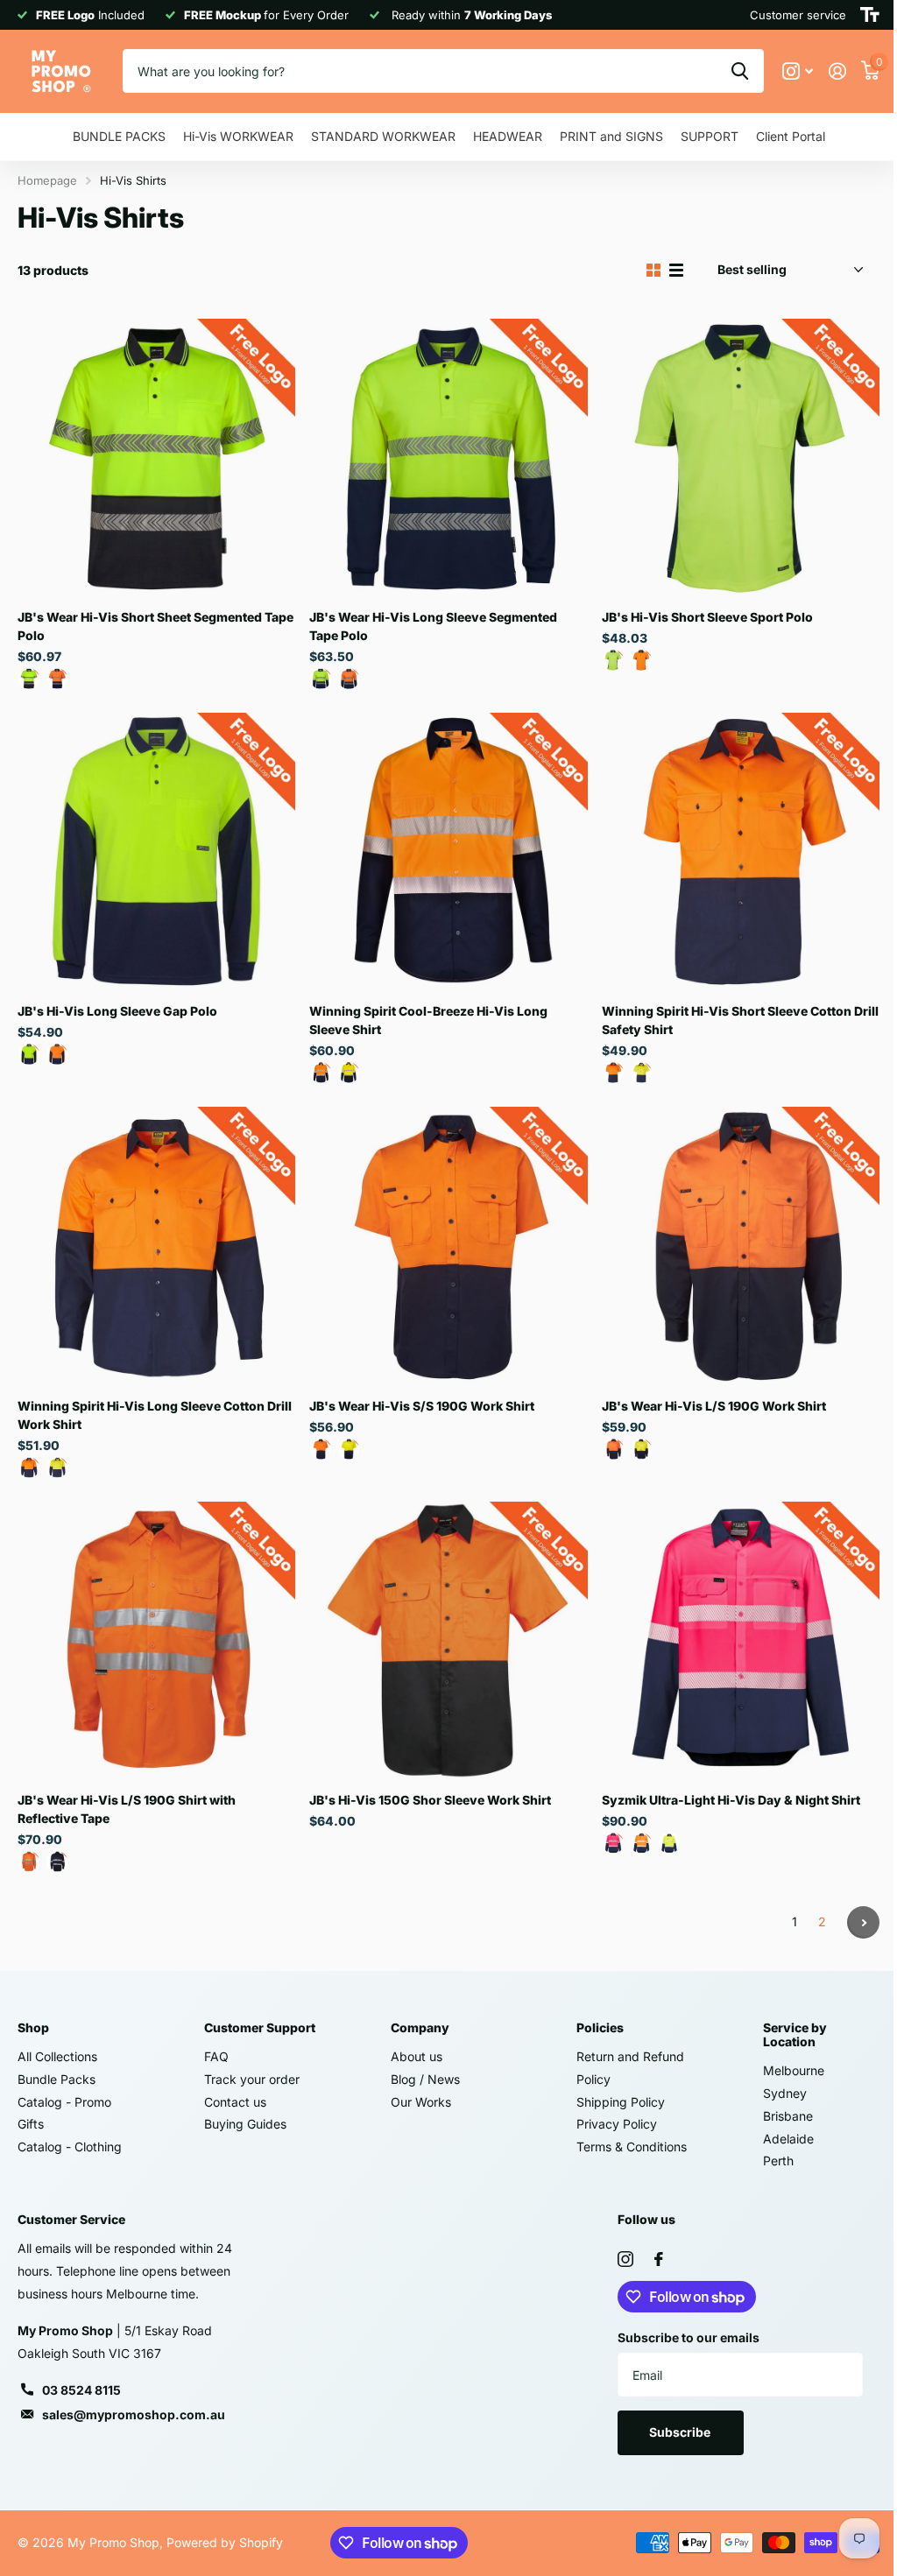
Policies (600, 2027)
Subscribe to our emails (689, 2337)
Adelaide (788, 2139)
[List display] (676, 270)
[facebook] (659, 2259)
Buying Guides (245, 2124)
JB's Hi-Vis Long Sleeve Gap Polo (117, 1011)
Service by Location (795, 2034)
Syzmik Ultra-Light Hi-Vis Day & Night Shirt (731, 1800)
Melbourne (794, 2070)
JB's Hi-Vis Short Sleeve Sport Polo (707, 617)
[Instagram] (625, 2259)
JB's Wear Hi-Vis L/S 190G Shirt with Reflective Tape (127, 1809)
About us (417, 2056)
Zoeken (740, 71)
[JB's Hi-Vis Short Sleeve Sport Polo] (741, 457)
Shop (33, 2027)
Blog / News (425, 2079)
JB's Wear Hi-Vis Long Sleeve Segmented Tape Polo (433, 626)
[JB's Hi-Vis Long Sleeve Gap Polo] (156, 852)
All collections (119, 137)
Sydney (785, 2093)
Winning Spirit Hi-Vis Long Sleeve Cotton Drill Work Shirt (155, 1415)
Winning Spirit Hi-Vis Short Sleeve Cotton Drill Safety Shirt (740, 1020)
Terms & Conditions (632, 2147)
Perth (778, 2161)
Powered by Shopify (225, 2542)
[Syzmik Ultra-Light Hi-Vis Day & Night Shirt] (741, 1640)
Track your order (252, 2079)
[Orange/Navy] (57, 679)
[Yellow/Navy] (29, 679)
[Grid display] (653, 270)
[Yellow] (349, 1449)
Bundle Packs (57, 2079)
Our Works (421, 2102)
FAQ (216, 2056)
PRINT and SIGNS (611, 136)
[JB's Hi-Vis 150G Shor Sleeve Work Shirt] (448, 1640)
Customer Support (260, 2027)
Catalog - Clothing (70, 2147)
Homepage (47, 180)
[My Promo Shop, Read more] (798, 71)
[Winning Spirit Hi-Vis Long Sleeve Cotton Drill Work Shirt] (156, 1246)
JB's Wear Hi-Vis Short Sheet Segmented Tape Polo (155, 626)
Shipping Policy (621, 2102)
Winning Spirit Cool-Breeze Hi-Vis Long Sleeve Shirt (428, 1020)
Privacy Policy (617, 2124)
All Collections (57, 2056)
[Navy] (57, 1862)
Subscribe (681, 2432)
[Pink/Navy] (613, 1843)
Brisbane (788, 2116)
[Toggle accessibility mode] (870, 15)
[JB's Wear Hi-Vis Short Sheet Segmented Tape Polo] (156, 457)
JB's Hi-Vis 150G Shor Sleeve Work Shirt (430, 1800)
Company (420, 2027)
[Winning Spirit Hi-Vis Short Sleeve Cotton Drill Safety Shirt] (741, 852)
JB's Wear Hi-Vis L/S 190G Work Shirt (714, 1406)
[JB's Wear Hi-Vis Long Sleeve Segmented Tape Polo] (448, 457)
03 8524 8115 (81, 2390)
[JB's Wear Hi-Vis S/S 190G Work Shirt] (448, 1246)
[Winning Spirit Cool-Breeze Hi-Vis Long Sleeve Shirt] (448, 852)
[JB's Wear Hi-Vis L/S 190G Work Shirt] (741, 1246)
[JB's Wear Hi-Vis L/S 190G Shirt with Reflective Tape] (156, 1640)
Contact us (235, 2102)
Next (863, 1922)
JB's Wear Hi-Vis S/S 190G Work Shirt (422, 1406)
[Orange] (321, 1449)
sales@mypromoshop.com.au (134, 2414)
